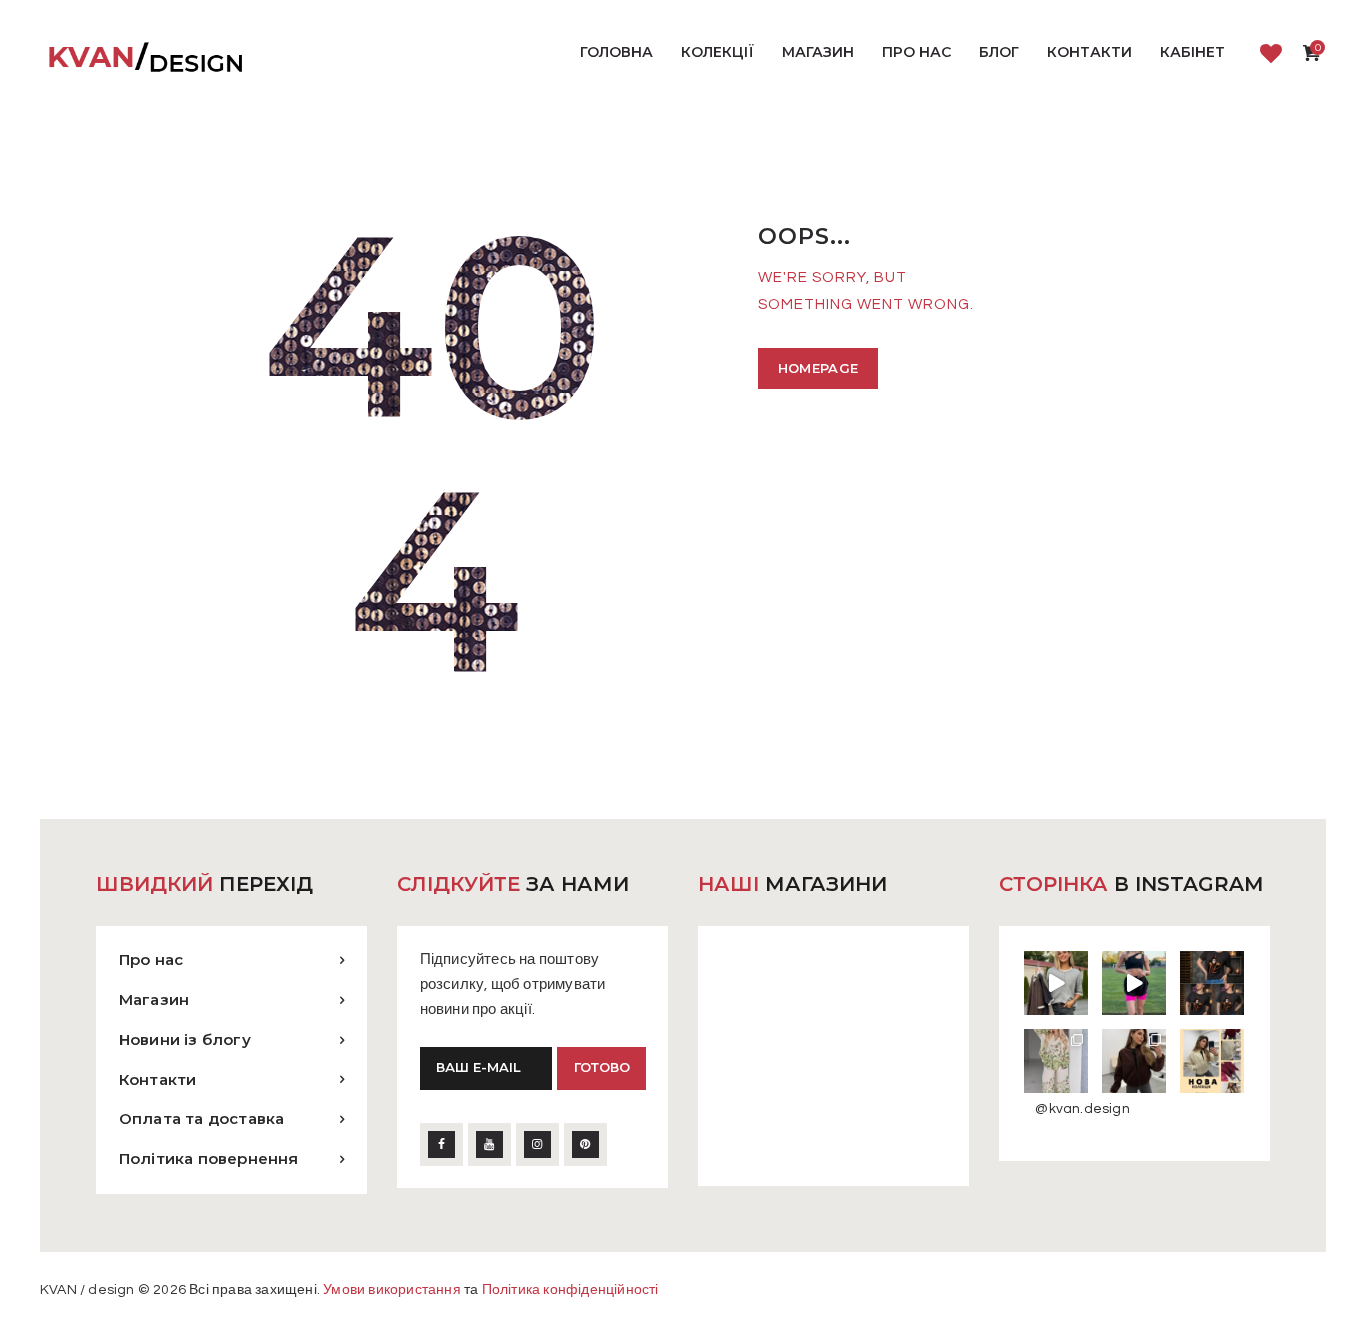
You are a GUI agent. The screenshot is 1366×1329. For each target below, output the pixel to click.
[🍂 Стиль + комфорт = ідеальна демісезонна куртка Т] (1212, 1061)
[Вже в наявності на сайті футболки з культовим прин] (1212, 983)
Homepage (818, 368)
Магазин (154, 999)
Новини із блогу (185, 1039)
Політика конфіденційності (570, 1289)
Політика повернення (209, 1158)
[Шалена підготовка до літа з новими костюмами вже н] (1056, 1061)
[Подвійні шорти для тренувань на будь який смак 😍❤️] (1134, 983)
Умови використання (392, 1289)
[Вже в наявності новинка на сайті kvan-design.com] (1056, 983)
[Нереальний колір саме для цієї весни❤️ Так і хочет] (1134, 1061)
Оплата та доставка (202, 1118)
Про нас (151, 959)
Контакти (158, 1079)
